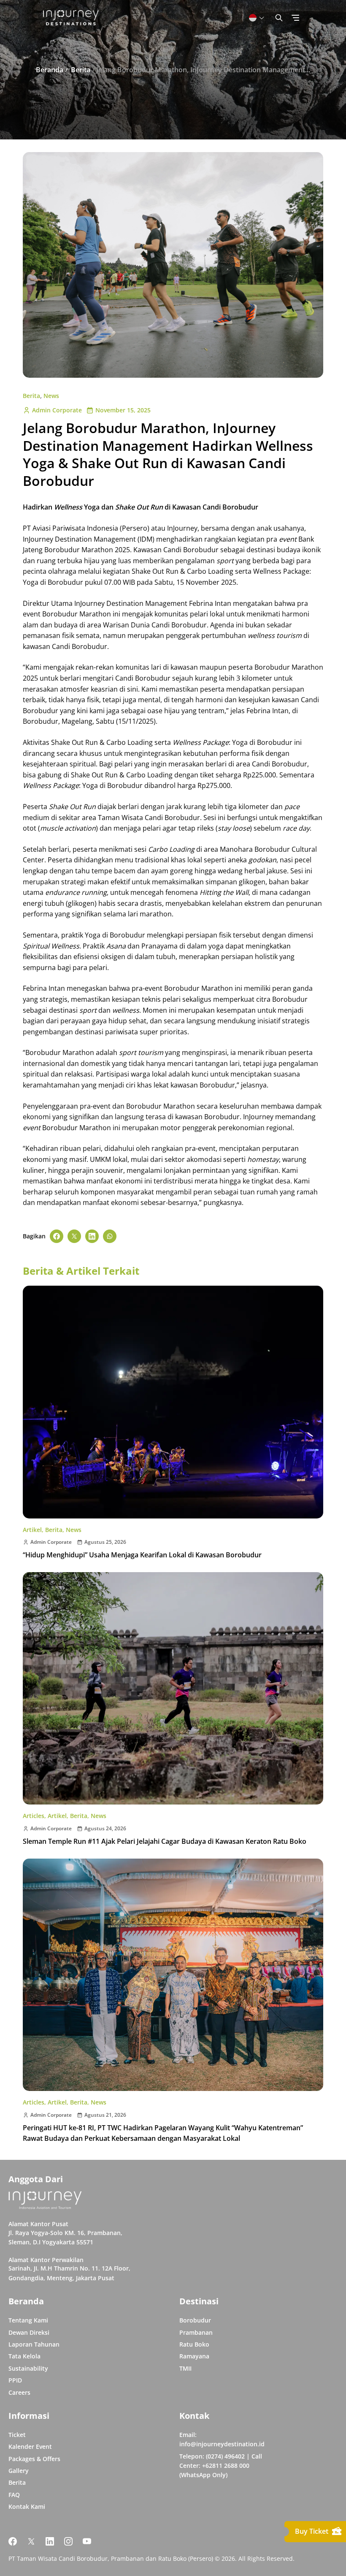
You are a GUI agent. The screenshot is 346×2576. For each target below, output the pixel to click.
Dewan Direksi (29, 2332)
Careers (19, 2392)
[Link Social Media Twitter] (31, 2541)
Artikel (32, 1530)
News (51, 396)
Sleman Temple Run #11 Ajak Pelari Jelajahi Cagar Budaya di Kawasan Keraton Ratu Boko (165, 1841)
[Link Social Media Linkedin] (50, 2541)
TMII (185, 2368)
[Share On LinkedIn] (92, 1236)
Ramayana (194, 2356)
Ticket (17, 2435)
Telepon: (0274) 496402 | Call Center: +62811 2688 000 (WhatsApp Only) (221, 2466)
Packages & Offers (34, 2459)
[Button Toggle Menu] (295, 18)
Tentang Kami (28, 2320)
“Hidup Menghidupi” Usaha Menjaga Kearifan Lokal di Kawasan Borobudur (142, 1555)
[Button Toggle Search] (279, 18)
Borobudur (195, 2320)
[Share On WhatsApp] (110, 1236)
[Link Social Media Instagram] (68, 2541)
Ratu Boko (194, 2344)
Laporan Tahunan (34, 2344)
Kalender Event (30, 2447)
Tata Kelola (24, 2356)
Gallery (19, 2471)
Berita (31, 396)
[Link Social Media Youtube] (87, 2541)
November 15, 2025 (123, 410)
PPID (15, 2380)
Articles (34, 1816)
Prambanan (196, 2332)
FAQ (14, 2495)
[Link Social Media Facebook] (13, 2541)
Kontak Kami (27, 2506)
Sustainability (28, 2368)
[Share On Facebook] (57, 1236)
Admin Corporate (57, 410)
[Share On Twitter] (74, 1236)
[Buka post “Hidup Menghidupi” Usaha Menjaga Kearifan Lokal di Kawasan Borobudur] (173, 1402)
